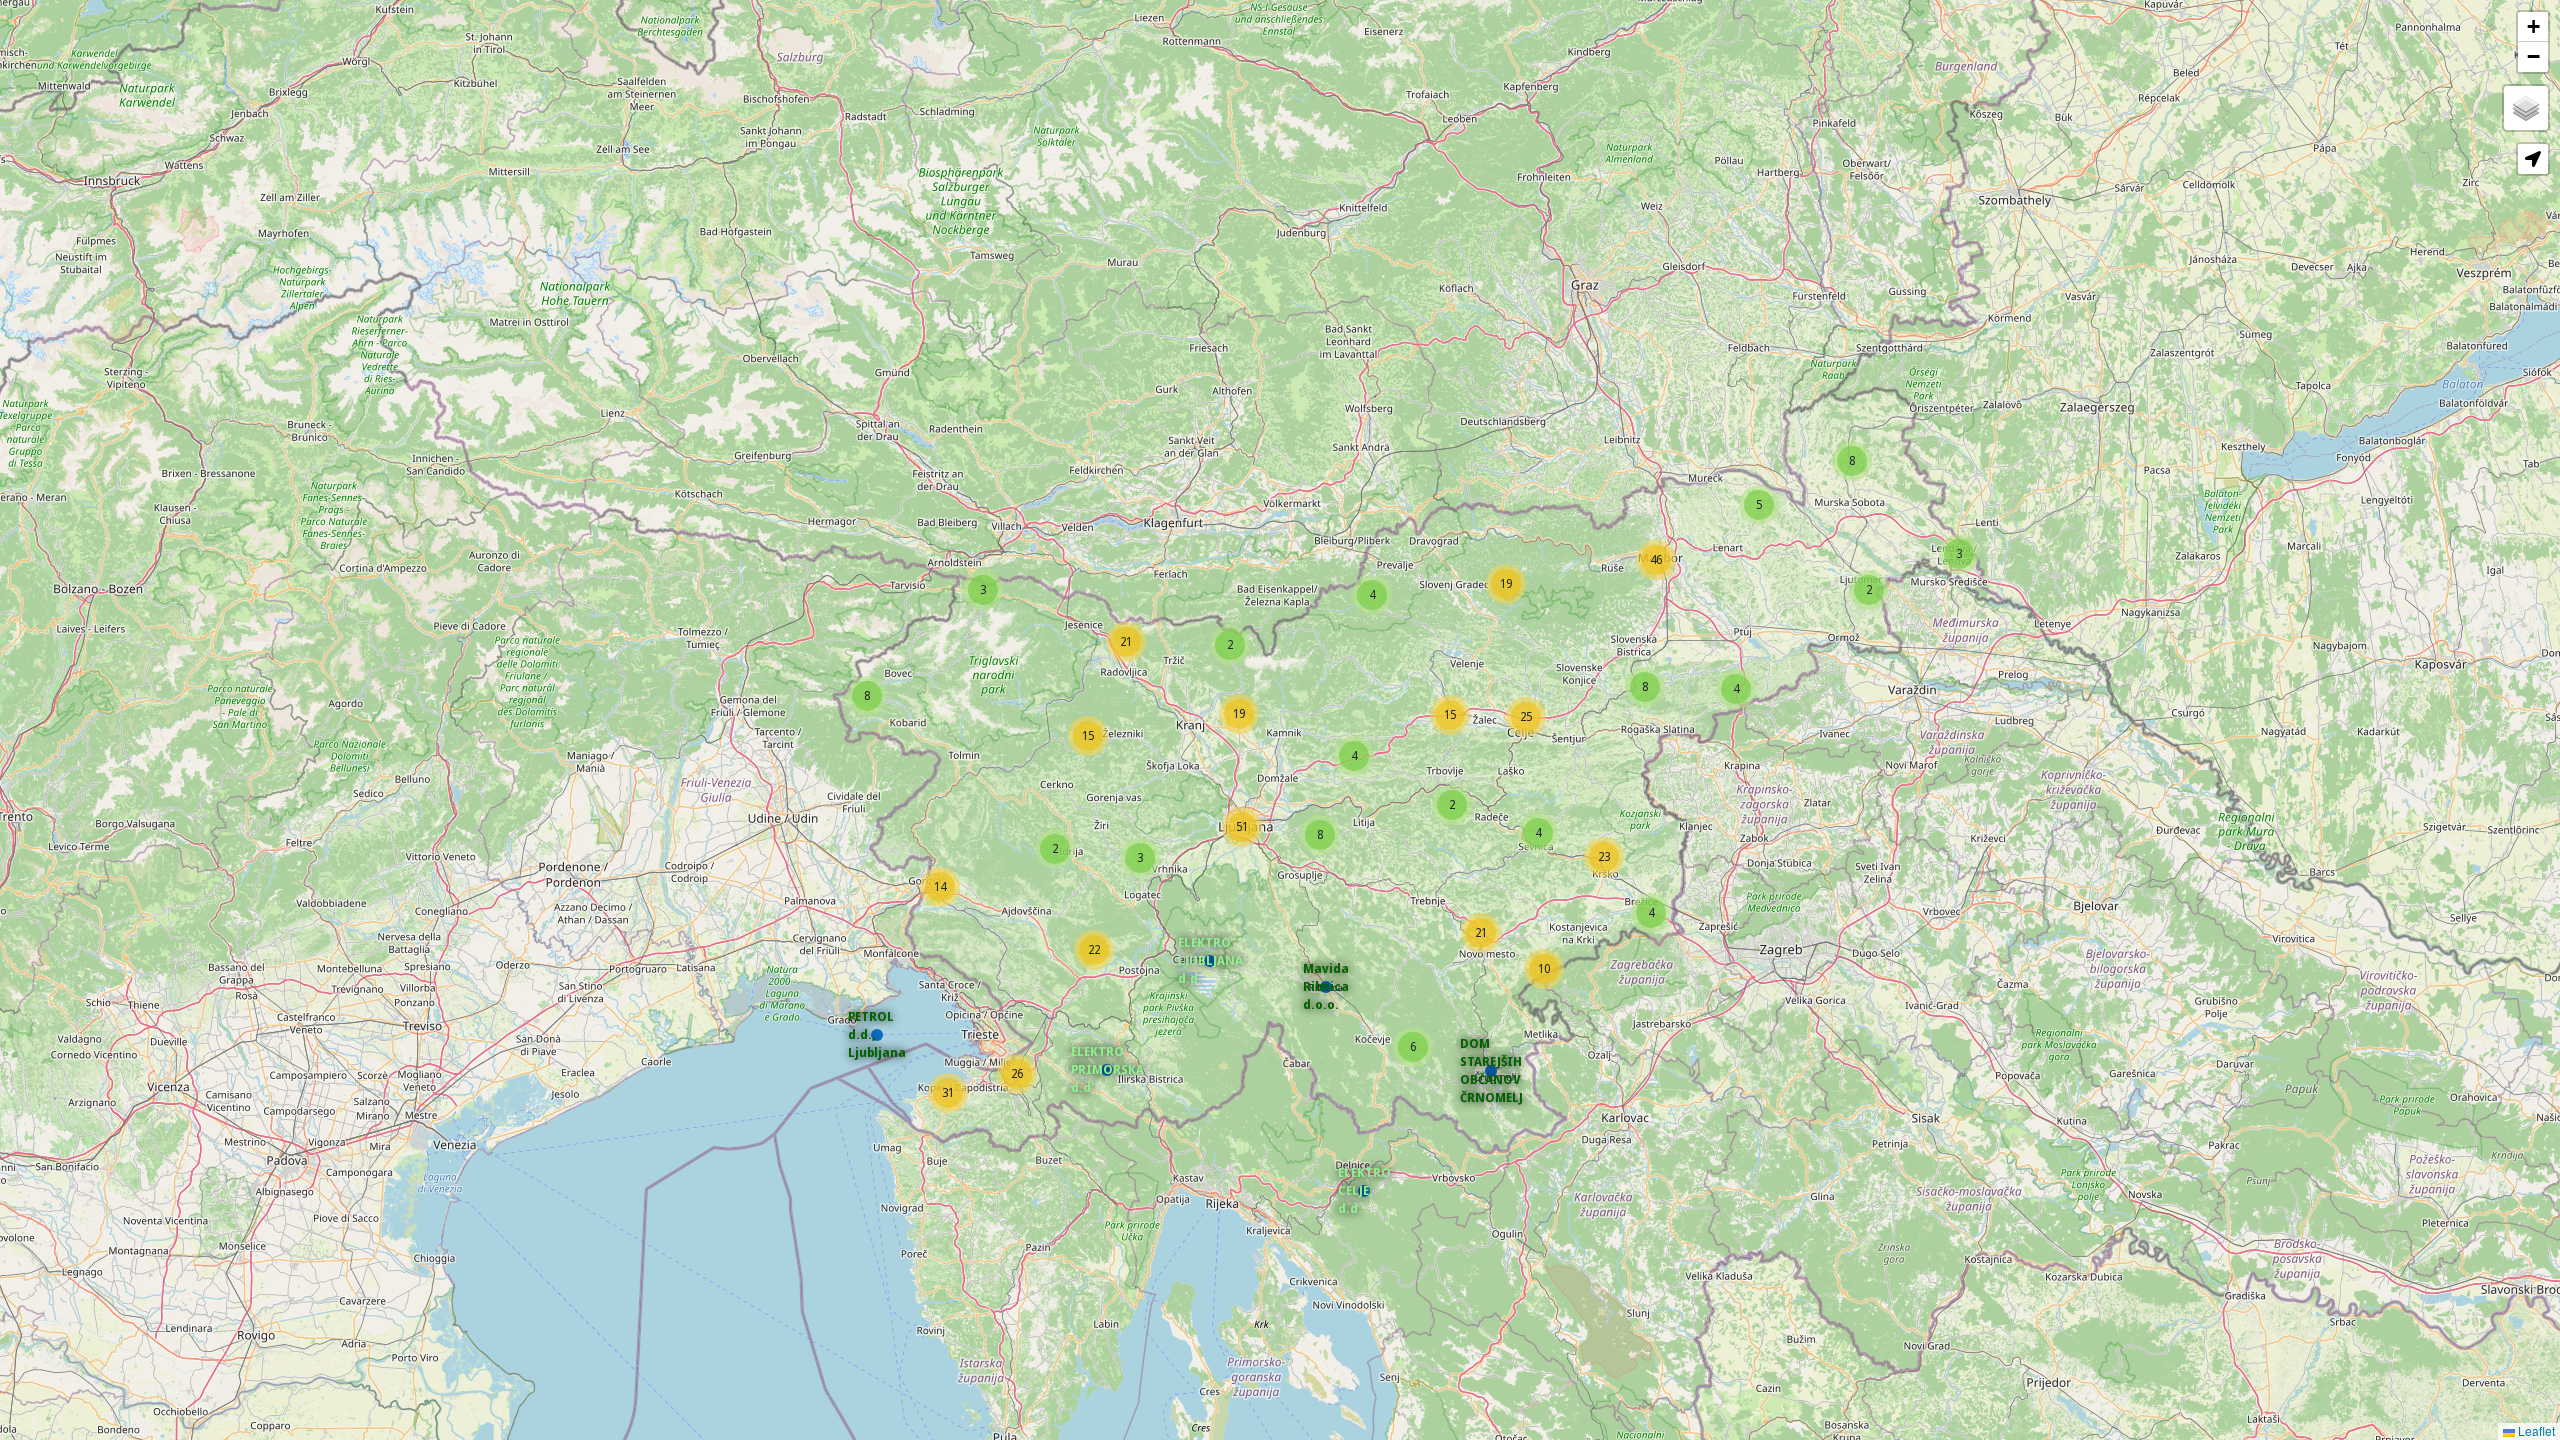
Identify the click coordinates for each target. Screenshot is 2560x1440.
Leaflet (2535, 1430)
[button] (1364, 1191)
